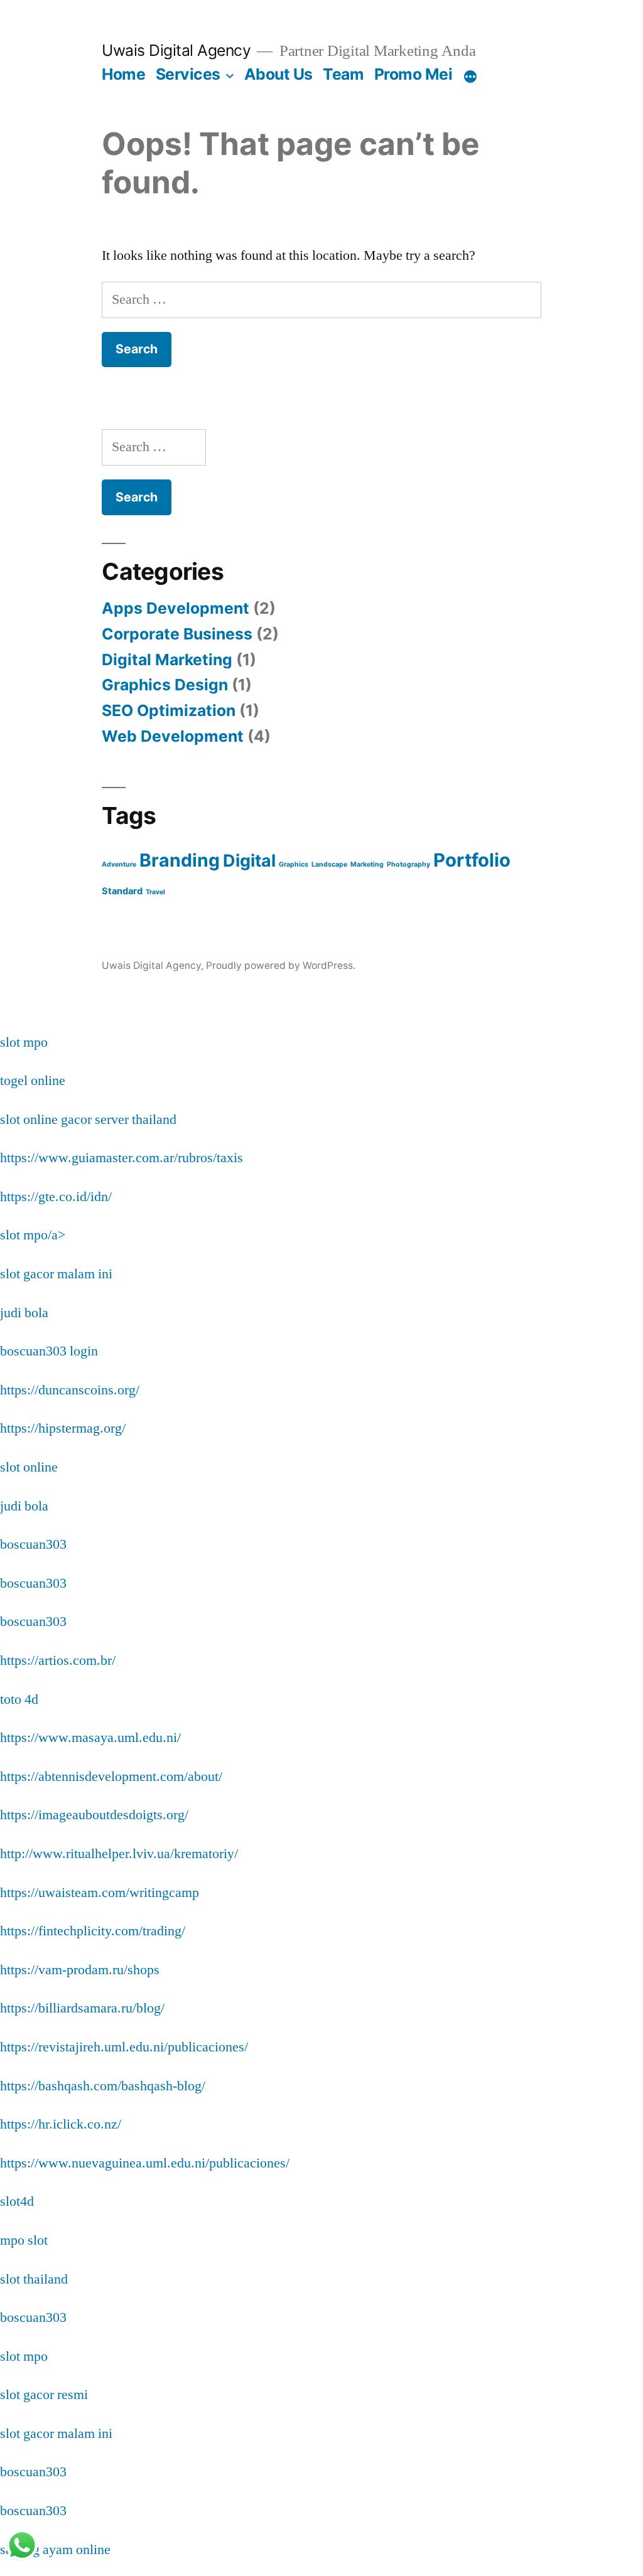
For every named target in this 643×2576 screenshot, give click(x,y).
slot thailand (34, 2279)
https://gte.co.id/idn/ (56, 1197)
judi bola (24, 1313)
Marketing (367, 864)
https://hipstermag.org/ (63, 1428)
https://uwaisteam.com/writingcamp (100, 1893)
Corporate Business (177, 634)
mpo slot (24, 2240)
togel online (33, 1081)
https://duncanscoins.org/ (70, 1390)
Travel (155, 892)
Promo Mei (413, 74)
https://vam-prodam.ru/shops (80, 1970)
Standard (122, 891)
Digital (249, 860)
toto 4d (19, 1699)
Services (188, 74)
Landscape (329, 864)
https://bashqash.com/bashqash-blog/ (103, 2086)
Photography (408, 864)
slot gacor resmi (44, 2395)
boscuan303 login (49, 1351)
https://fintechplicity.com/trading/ (93, 1931)
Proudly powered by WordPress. (281, 965)
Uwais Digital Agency (176, 50)
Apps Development (176, 608)
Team (343, 74)
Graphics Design (165, 685)
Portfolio (472, 860)
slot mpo (24, 1042)
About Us (278, 74)
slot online (29, 1467)
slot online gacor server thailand (88, 1120)
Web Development (173, 736)
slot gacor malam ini (56, 1274)
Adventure (119, 864)
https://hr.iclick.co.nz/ (61, 2124)
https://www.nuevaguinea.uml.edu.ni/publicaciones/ (145, 2163)
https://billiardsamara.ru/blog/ (82, 2008)
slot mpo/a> (33, 1235)
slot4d (17, 2201)
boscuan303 (33, 1544)
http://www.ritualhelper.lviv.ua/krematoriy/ (119, 1854)
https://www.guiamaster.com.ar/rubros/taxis (122, 1158)
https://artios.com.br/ (58, 1660)
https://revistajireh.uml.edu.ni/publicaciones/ (124, 2047)
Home (123, 74)
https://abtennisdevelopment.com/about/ (111, 1777)
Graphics (294, 864)
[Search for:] (321, 299)
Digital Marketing (167, 660)
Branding (180, 860)
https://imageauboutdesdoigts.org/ (94, 1815)
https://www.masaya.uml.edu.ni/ (90, 1738)
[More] (470, 77)
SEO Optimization (169, 710)
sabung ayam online (55, 2550)
